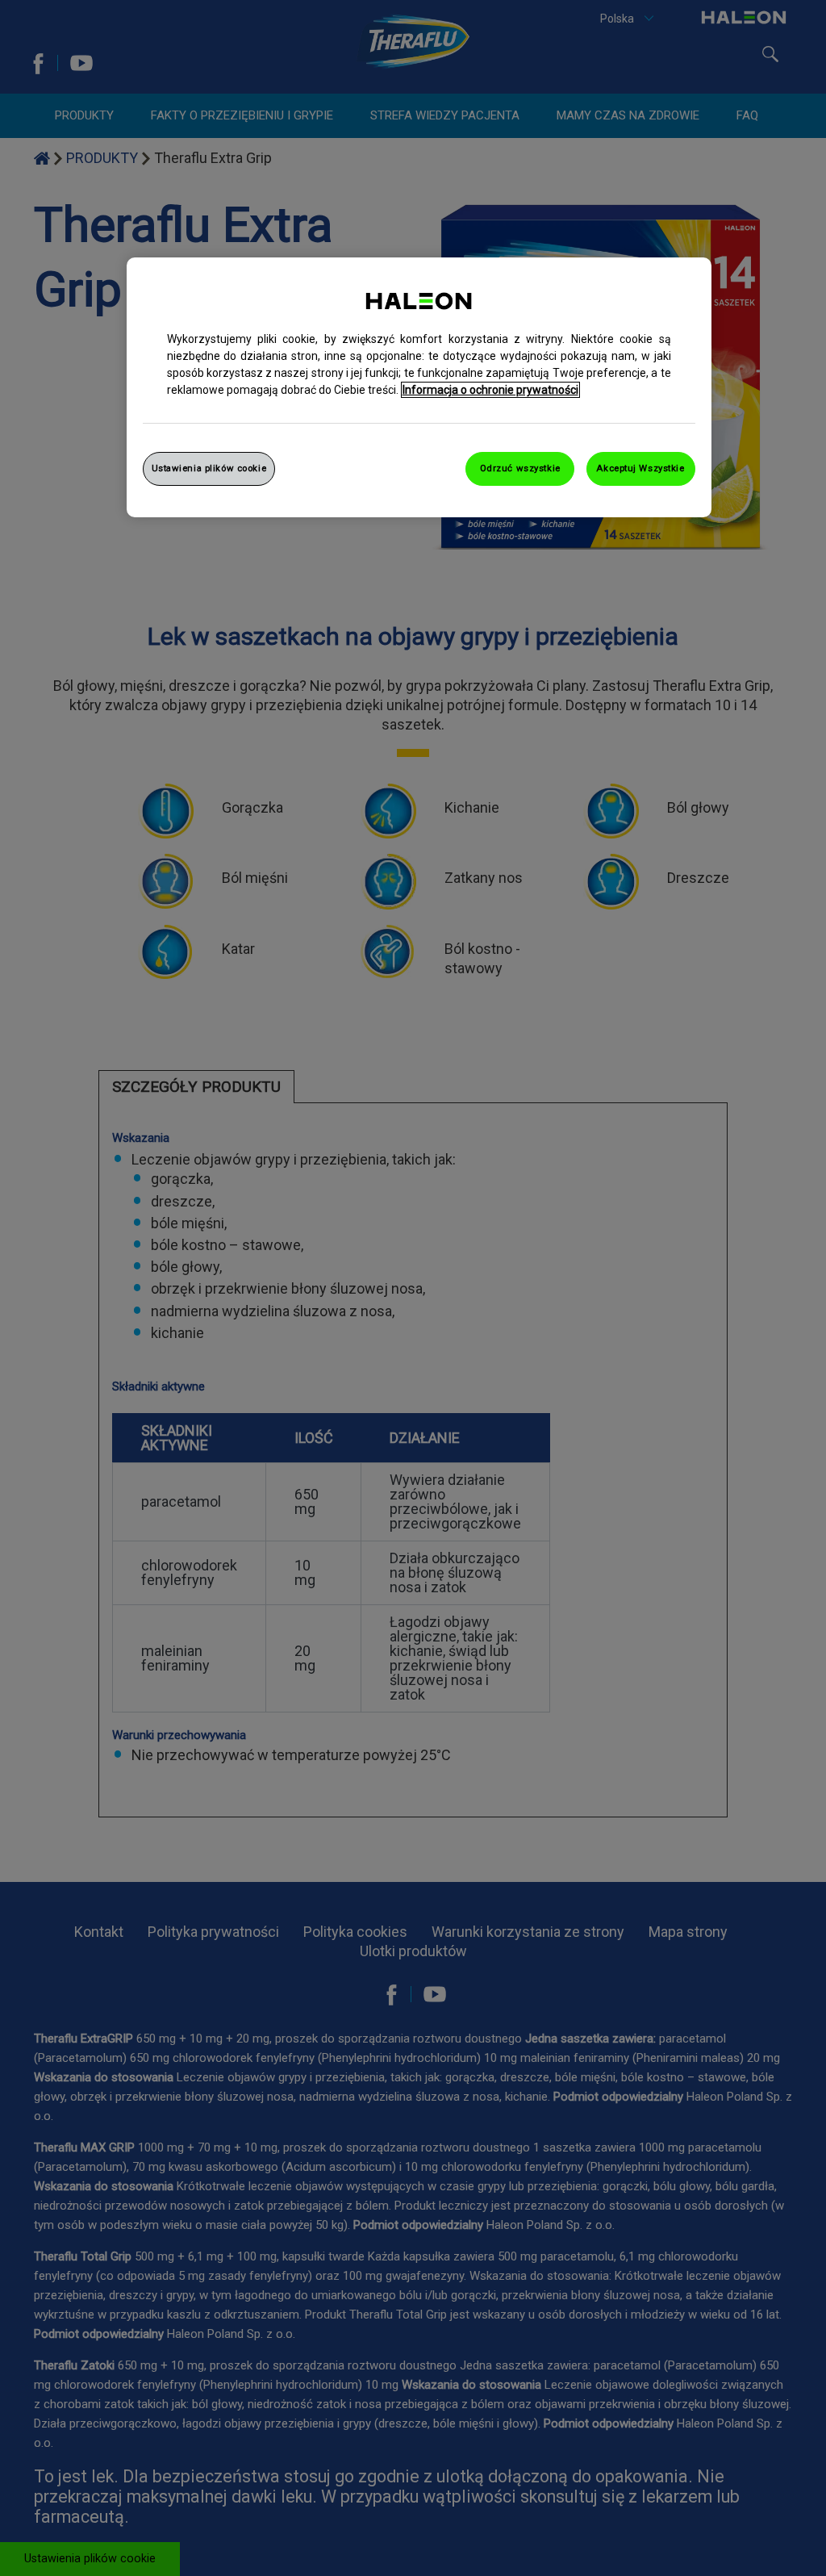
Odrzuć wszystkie (520, 468)
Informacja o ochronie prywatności (490, 390)
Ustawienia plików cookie (209, 468)
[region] (419, 387)
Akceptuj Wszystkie (640, 468)
